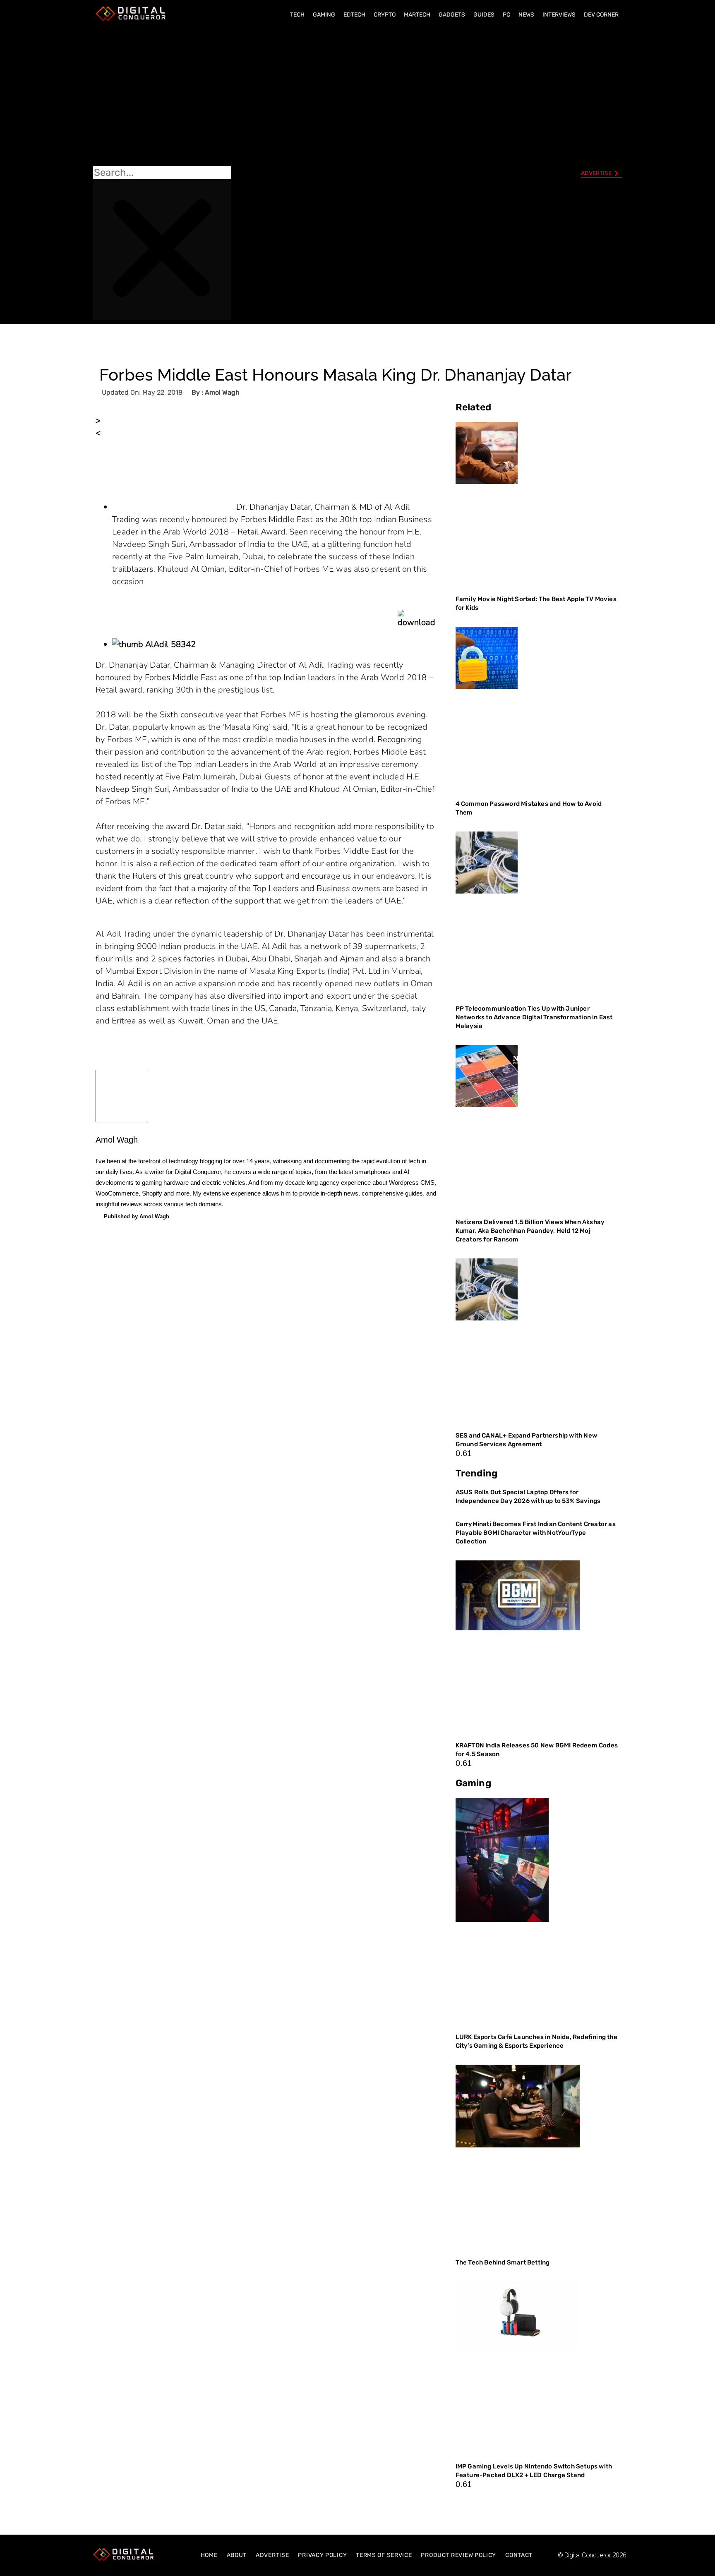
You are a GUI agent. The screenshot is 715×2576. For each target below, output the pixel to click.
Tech (297, 15)
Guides (484, 15)
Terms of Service (384, 2555)
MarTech (417, 15)
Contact (519, 2555)
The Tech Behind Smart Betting (503, 2262)
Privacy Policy (322, 2555)
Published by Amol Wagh (137, 1216)
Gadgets (452, 15)
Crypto (385, 15)
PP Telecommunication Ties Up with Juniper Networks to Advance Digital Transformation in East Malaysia (534, 1017)
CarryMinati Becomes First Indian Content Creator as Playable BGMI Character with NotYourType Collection (536, 1533)
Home (209, 2555)
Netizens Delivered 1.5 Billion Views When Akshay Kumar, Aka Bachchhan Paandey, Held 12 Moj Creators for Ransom (530, 1231)
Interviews (559, 15)
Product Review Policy (458, 2555)
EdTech (354, 15)
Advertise (272, 2555)
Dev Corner (601, 15)
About (237, 2555)
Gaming (324, 15)
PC (506, 15)
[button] (162, 96)
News (526, 15)
